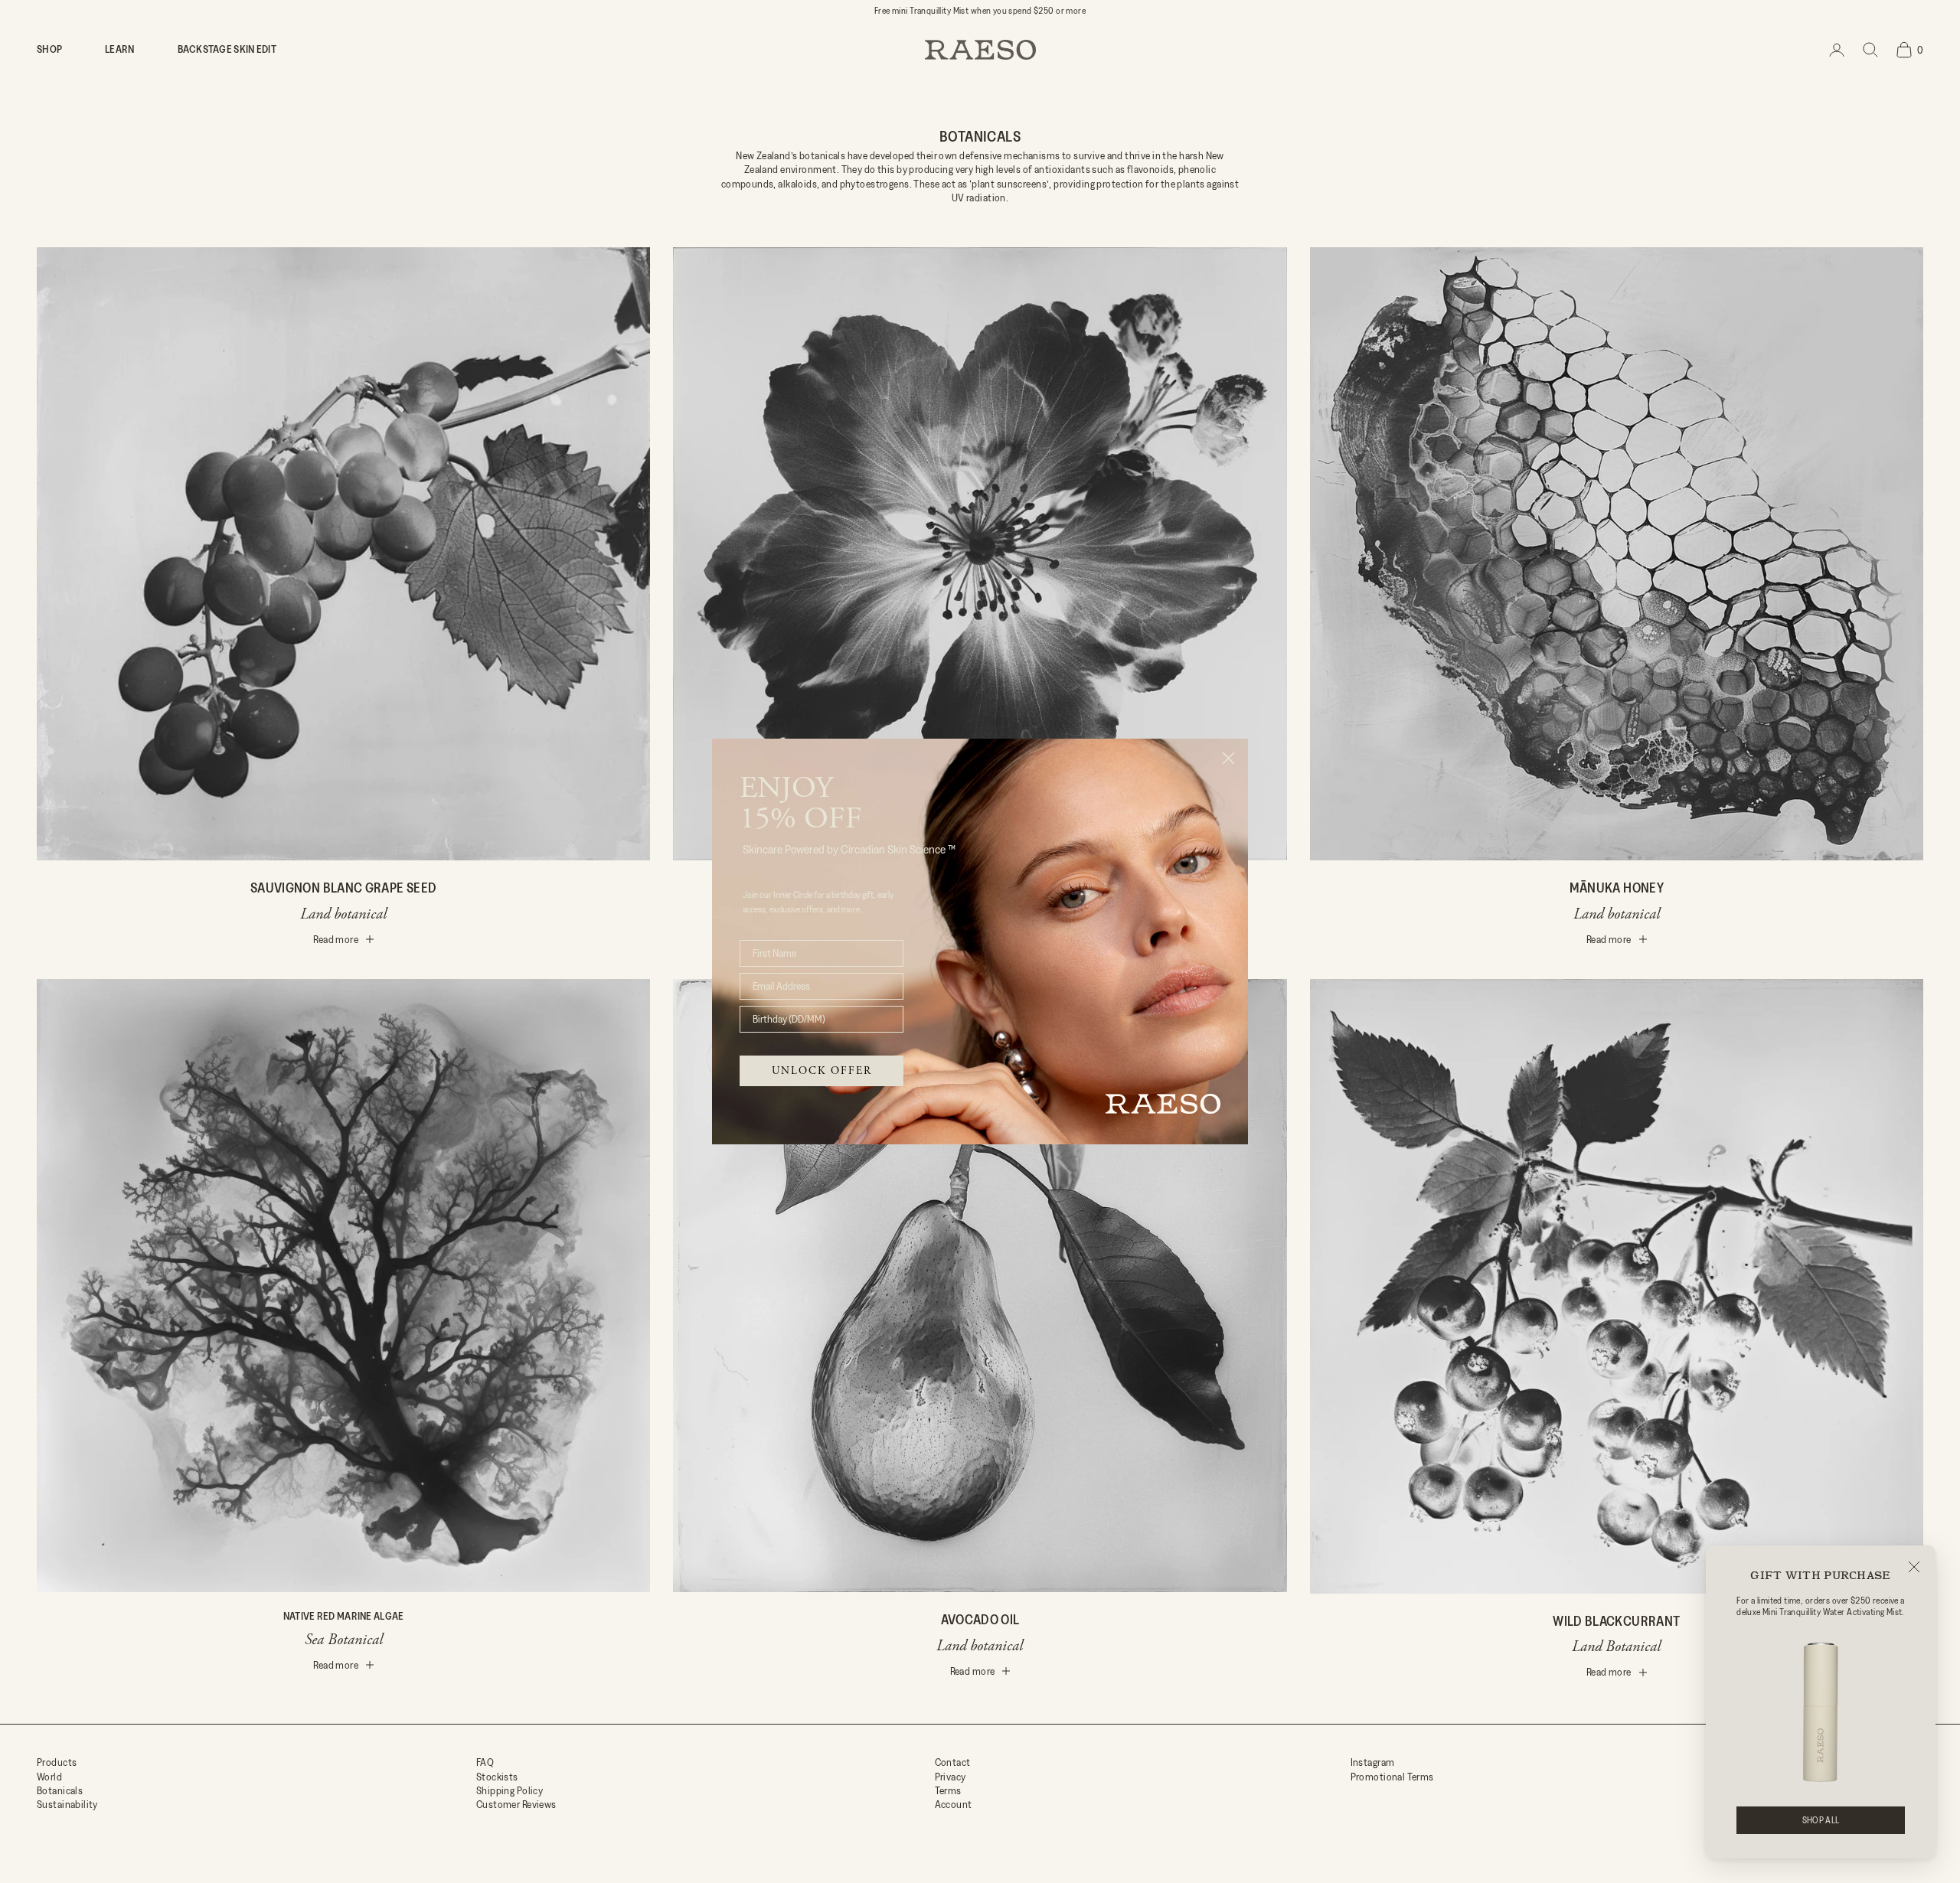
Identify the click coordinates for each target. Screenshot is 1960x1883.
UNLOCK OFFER (822, 1071)
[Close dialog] (1228, 758)
